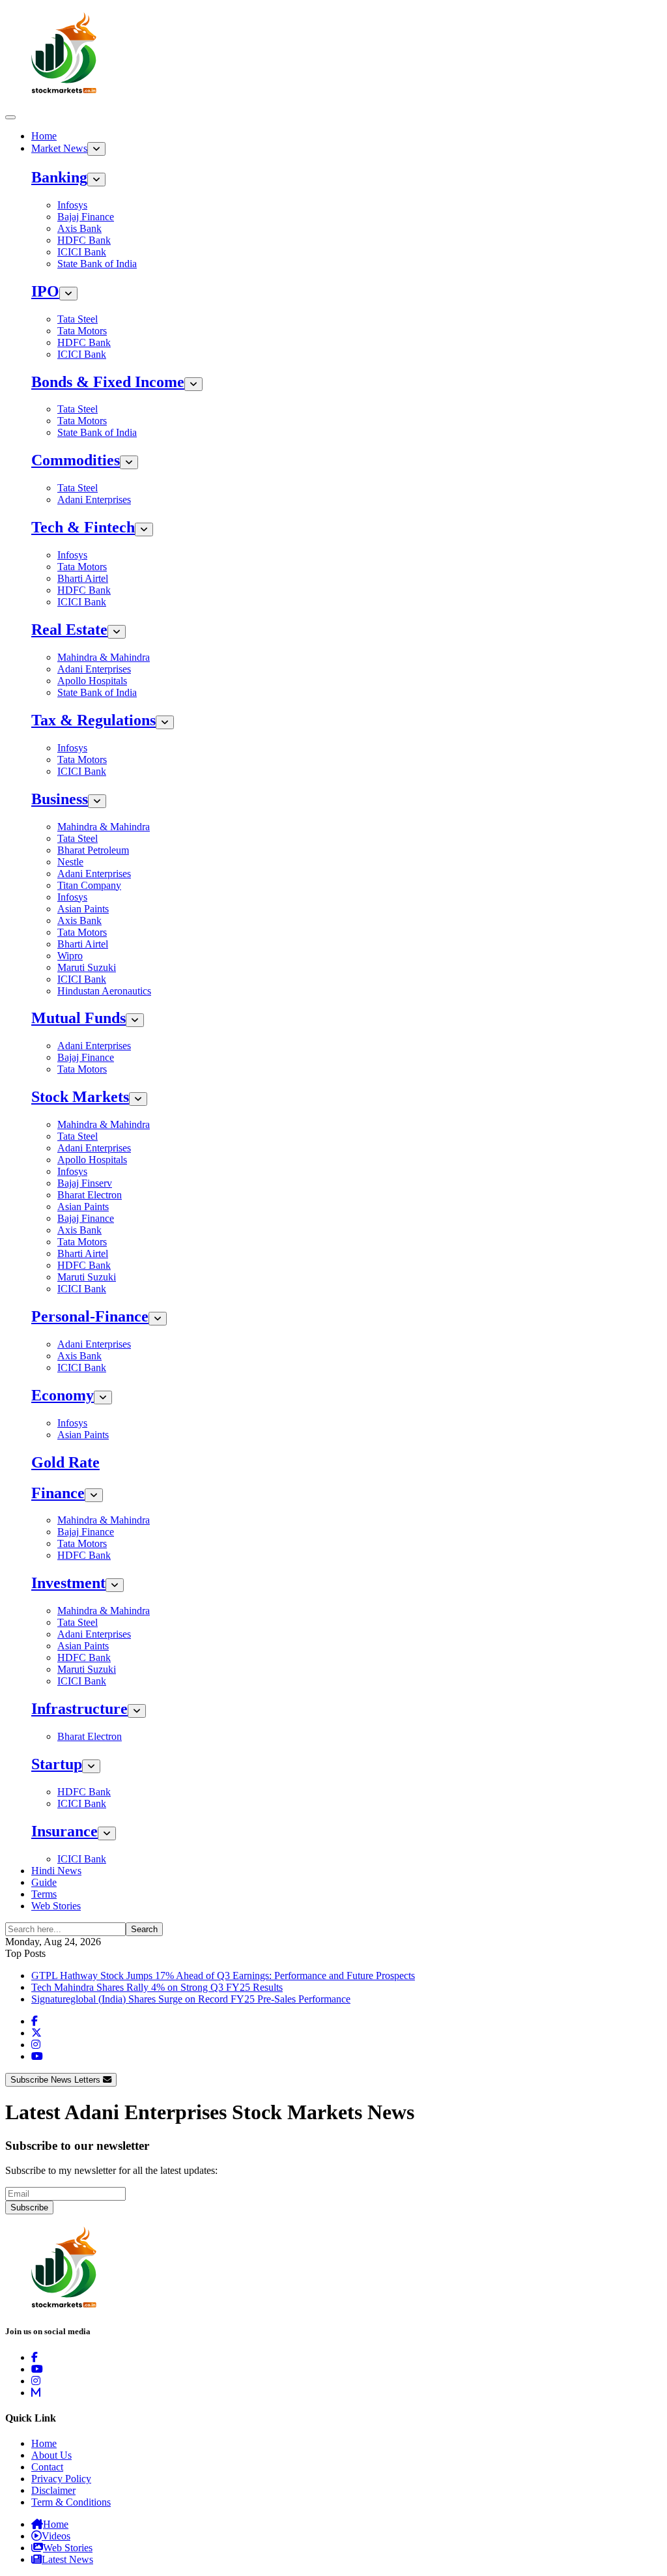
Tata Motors (82, 331)
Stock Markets (80, 1097)
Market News (59, 148)
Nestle (70, 862)
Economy (63, 1395)
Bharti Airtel (83, 578)
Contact (47, 2467)
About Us (51, 2455)
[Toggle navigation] (10, 117)
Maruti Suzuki (87, 967)
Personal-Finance (90, 1316)
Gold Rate (65, 1462)
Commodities (76, 460)
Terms (44, 1894)
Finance (58, 1493)
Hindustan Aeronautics (104, 991)
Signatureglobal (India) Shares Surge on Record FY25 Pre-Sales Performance (191, 1999)
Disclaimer (53, 2490)
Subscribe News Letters (57, 2080)
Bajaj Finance (86, 217)
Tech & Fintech (83, 527)
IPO (45, 291)
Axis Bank (79, 228)
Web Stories (56, 1906)
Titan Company (89, 885)
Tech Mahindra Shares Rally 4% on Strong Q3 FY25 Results (157, 1987)
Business (60, 799)
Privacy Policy (61, 2479)
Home (44, 136)
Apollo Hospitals (92, 681)
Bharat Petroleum (93, 850)
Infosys (72, 205)
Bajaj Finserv (85, 1183)
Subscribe (29, 2207)
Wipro (70, 956)
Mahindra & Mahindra (104, 657)
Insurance (64, 1831)
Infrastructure (79, 1709)
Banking (59, 177)
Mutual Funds (78, 1018)
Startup (57, 1764)
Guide (44, 1882)
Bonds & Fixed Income (108, 382)
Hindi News (56, 1871)
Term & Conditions (71, 2502)
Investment (68, 1583)
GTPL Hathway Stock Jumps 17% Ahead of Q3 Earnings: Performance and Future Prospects (223, 1975)
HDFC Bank (84, 240)
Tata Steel (78, 319)
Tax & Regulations (93, 720)
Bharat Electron (90, 1195)
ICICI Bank (82, 252)
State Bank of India (97, 264)
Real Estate (69, 630)
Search (144, 1929)
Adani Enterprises (94, 499)
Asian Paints (83, 909)
